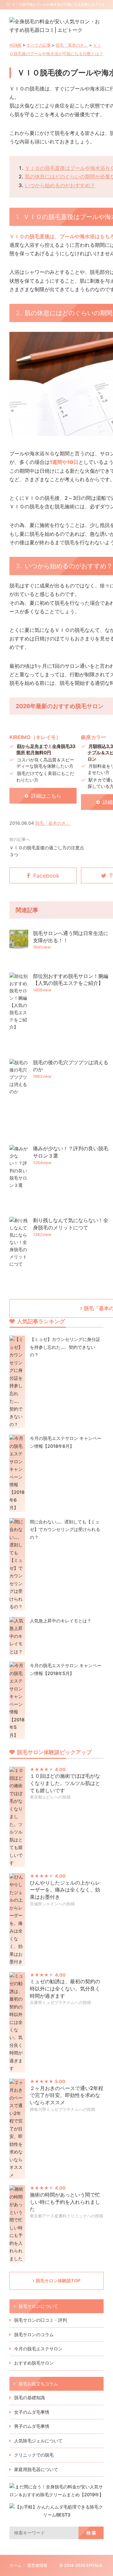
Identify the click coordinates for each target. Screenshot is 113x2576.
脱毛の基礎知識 (30, 2397)
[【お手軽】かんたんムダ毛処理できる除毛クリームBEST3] (56, 2515)
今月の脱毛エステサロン (38, 2349)
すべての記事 (39, 45)
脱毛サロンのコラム (34, 2334)
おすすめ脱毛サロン (34, 2363)
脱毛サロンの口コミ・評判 (40, 2320)
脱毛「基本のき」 (72, 45)
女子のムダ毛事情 (32, 2412)
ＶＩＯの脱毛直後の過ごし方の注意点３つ (47, 851)
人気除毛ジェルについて (38, 2441)
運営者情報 (37, 2565)
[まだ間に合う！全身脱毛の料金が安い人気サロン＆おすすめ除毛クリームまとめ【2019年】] (56, 2495)
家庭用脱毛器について (36, 2469)
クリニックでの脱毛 (34, 2455)
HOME (16, 45)
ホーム (16, 2565)
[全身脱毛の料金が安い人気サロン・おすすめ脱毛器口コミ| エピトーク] (56, 30)
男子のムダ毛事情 (32, 2426)
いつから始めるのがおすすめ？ (60, 185)
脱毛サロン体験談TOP (58, 2281)
